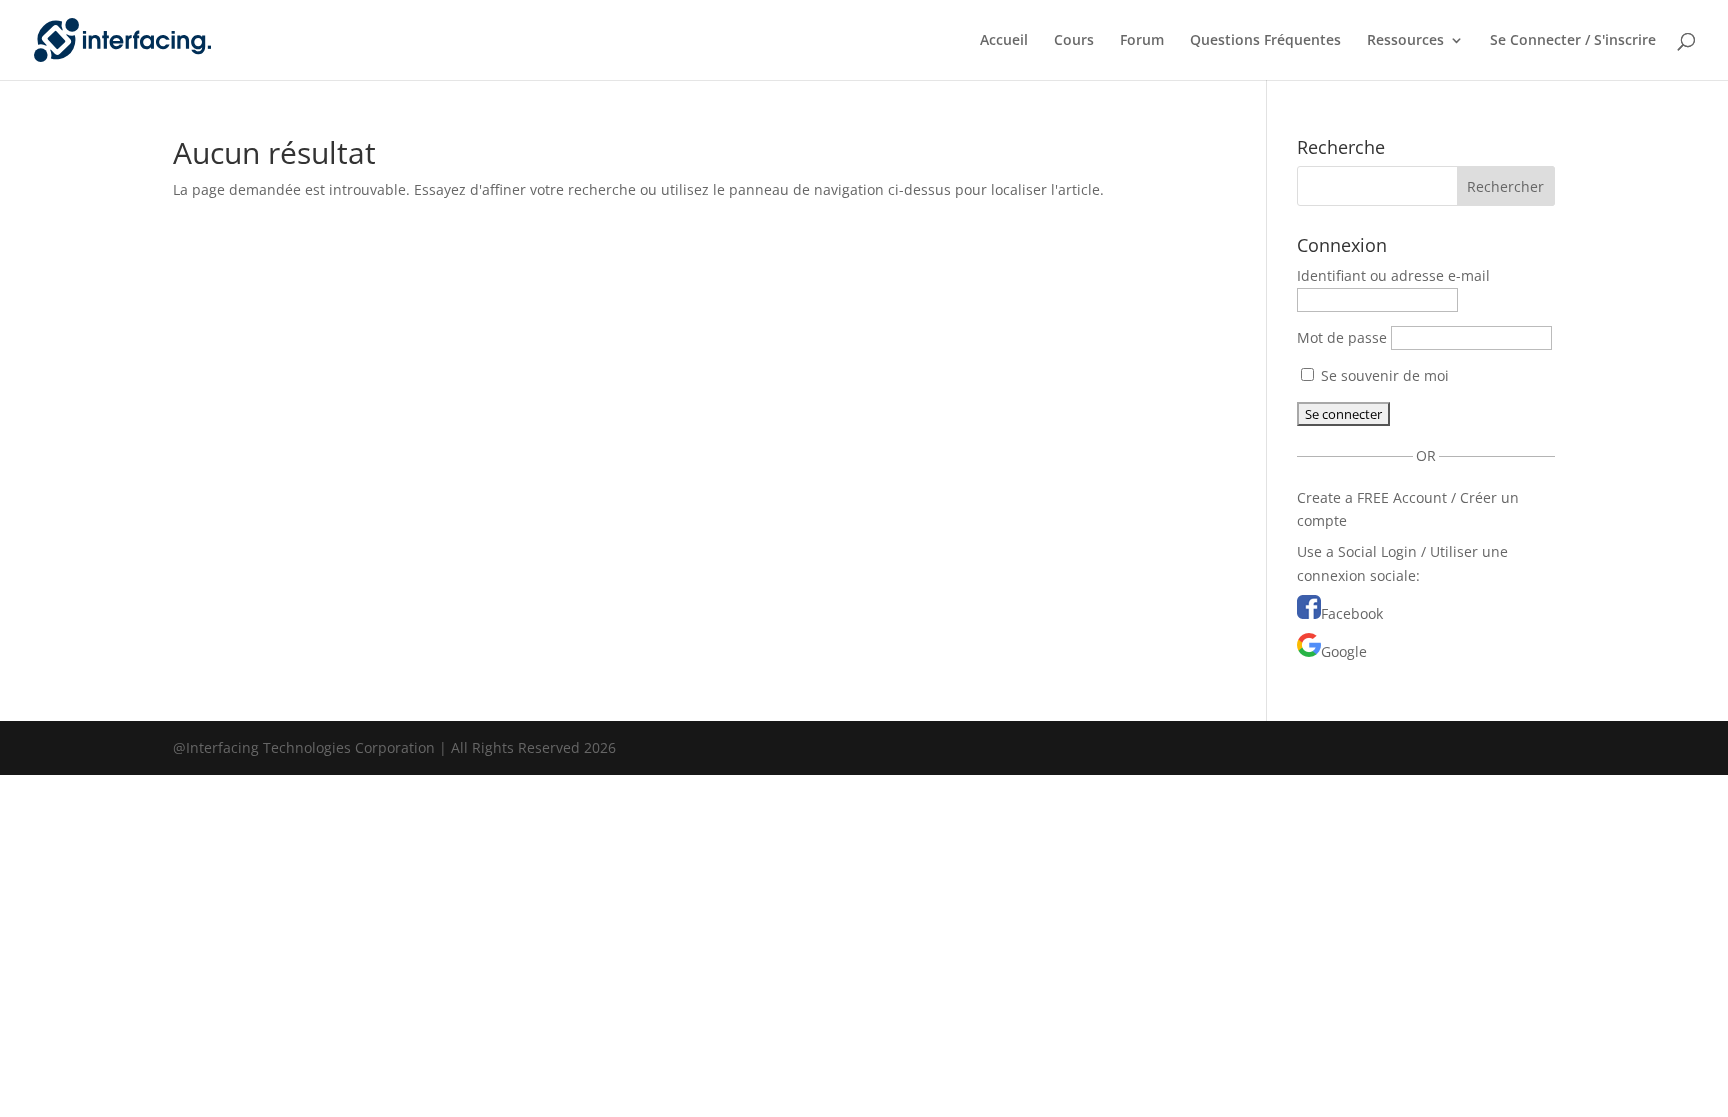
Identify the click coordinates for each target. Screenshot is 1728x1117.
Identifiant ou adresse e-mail (1393, 275)
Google (1344, 651)
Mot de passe (1342, 337)
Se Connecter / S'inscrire (1573, 41)
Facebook (1352, 613)
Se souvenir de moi (1383, 375)
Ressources (1405, 41)
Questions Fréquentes (1265, 41)
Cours (1074, 41)
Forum (1142, 41)
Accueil (1004, 41)
